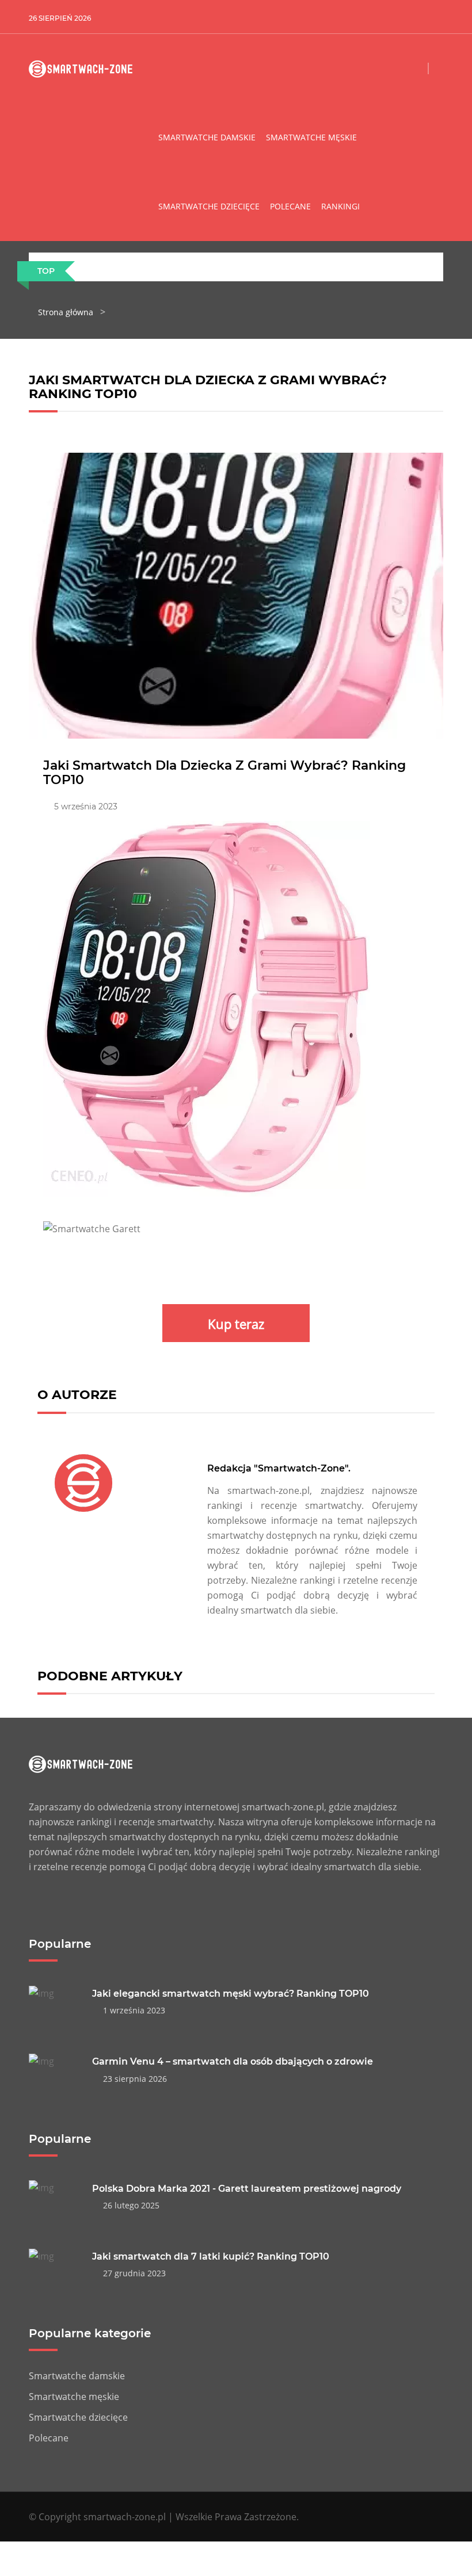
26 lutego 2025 (129, 2205)
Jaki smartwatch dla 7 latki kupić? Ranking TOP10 (211, 2256)
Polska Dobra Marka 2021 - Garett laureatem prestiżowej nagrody (247, 2189)
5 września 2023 (83, 807)
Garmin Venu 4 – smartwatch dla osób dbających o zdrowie (233, 2061)
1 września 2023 (132, 2010)
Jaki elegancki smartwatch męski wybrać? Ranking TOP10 (231, 1994)
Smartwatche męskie (311, 137)
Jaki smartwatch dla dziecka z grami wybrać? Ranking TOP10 (224, 772)
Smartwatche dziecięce (209, 206)
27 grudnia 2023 (132, 2273)
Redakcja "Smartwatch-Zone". (279, 1468)
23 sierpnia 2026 (133, 2079)
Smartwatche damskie (207, 137)
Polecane (290, 206)
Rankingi (340, 206)
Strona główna (66, 312)
